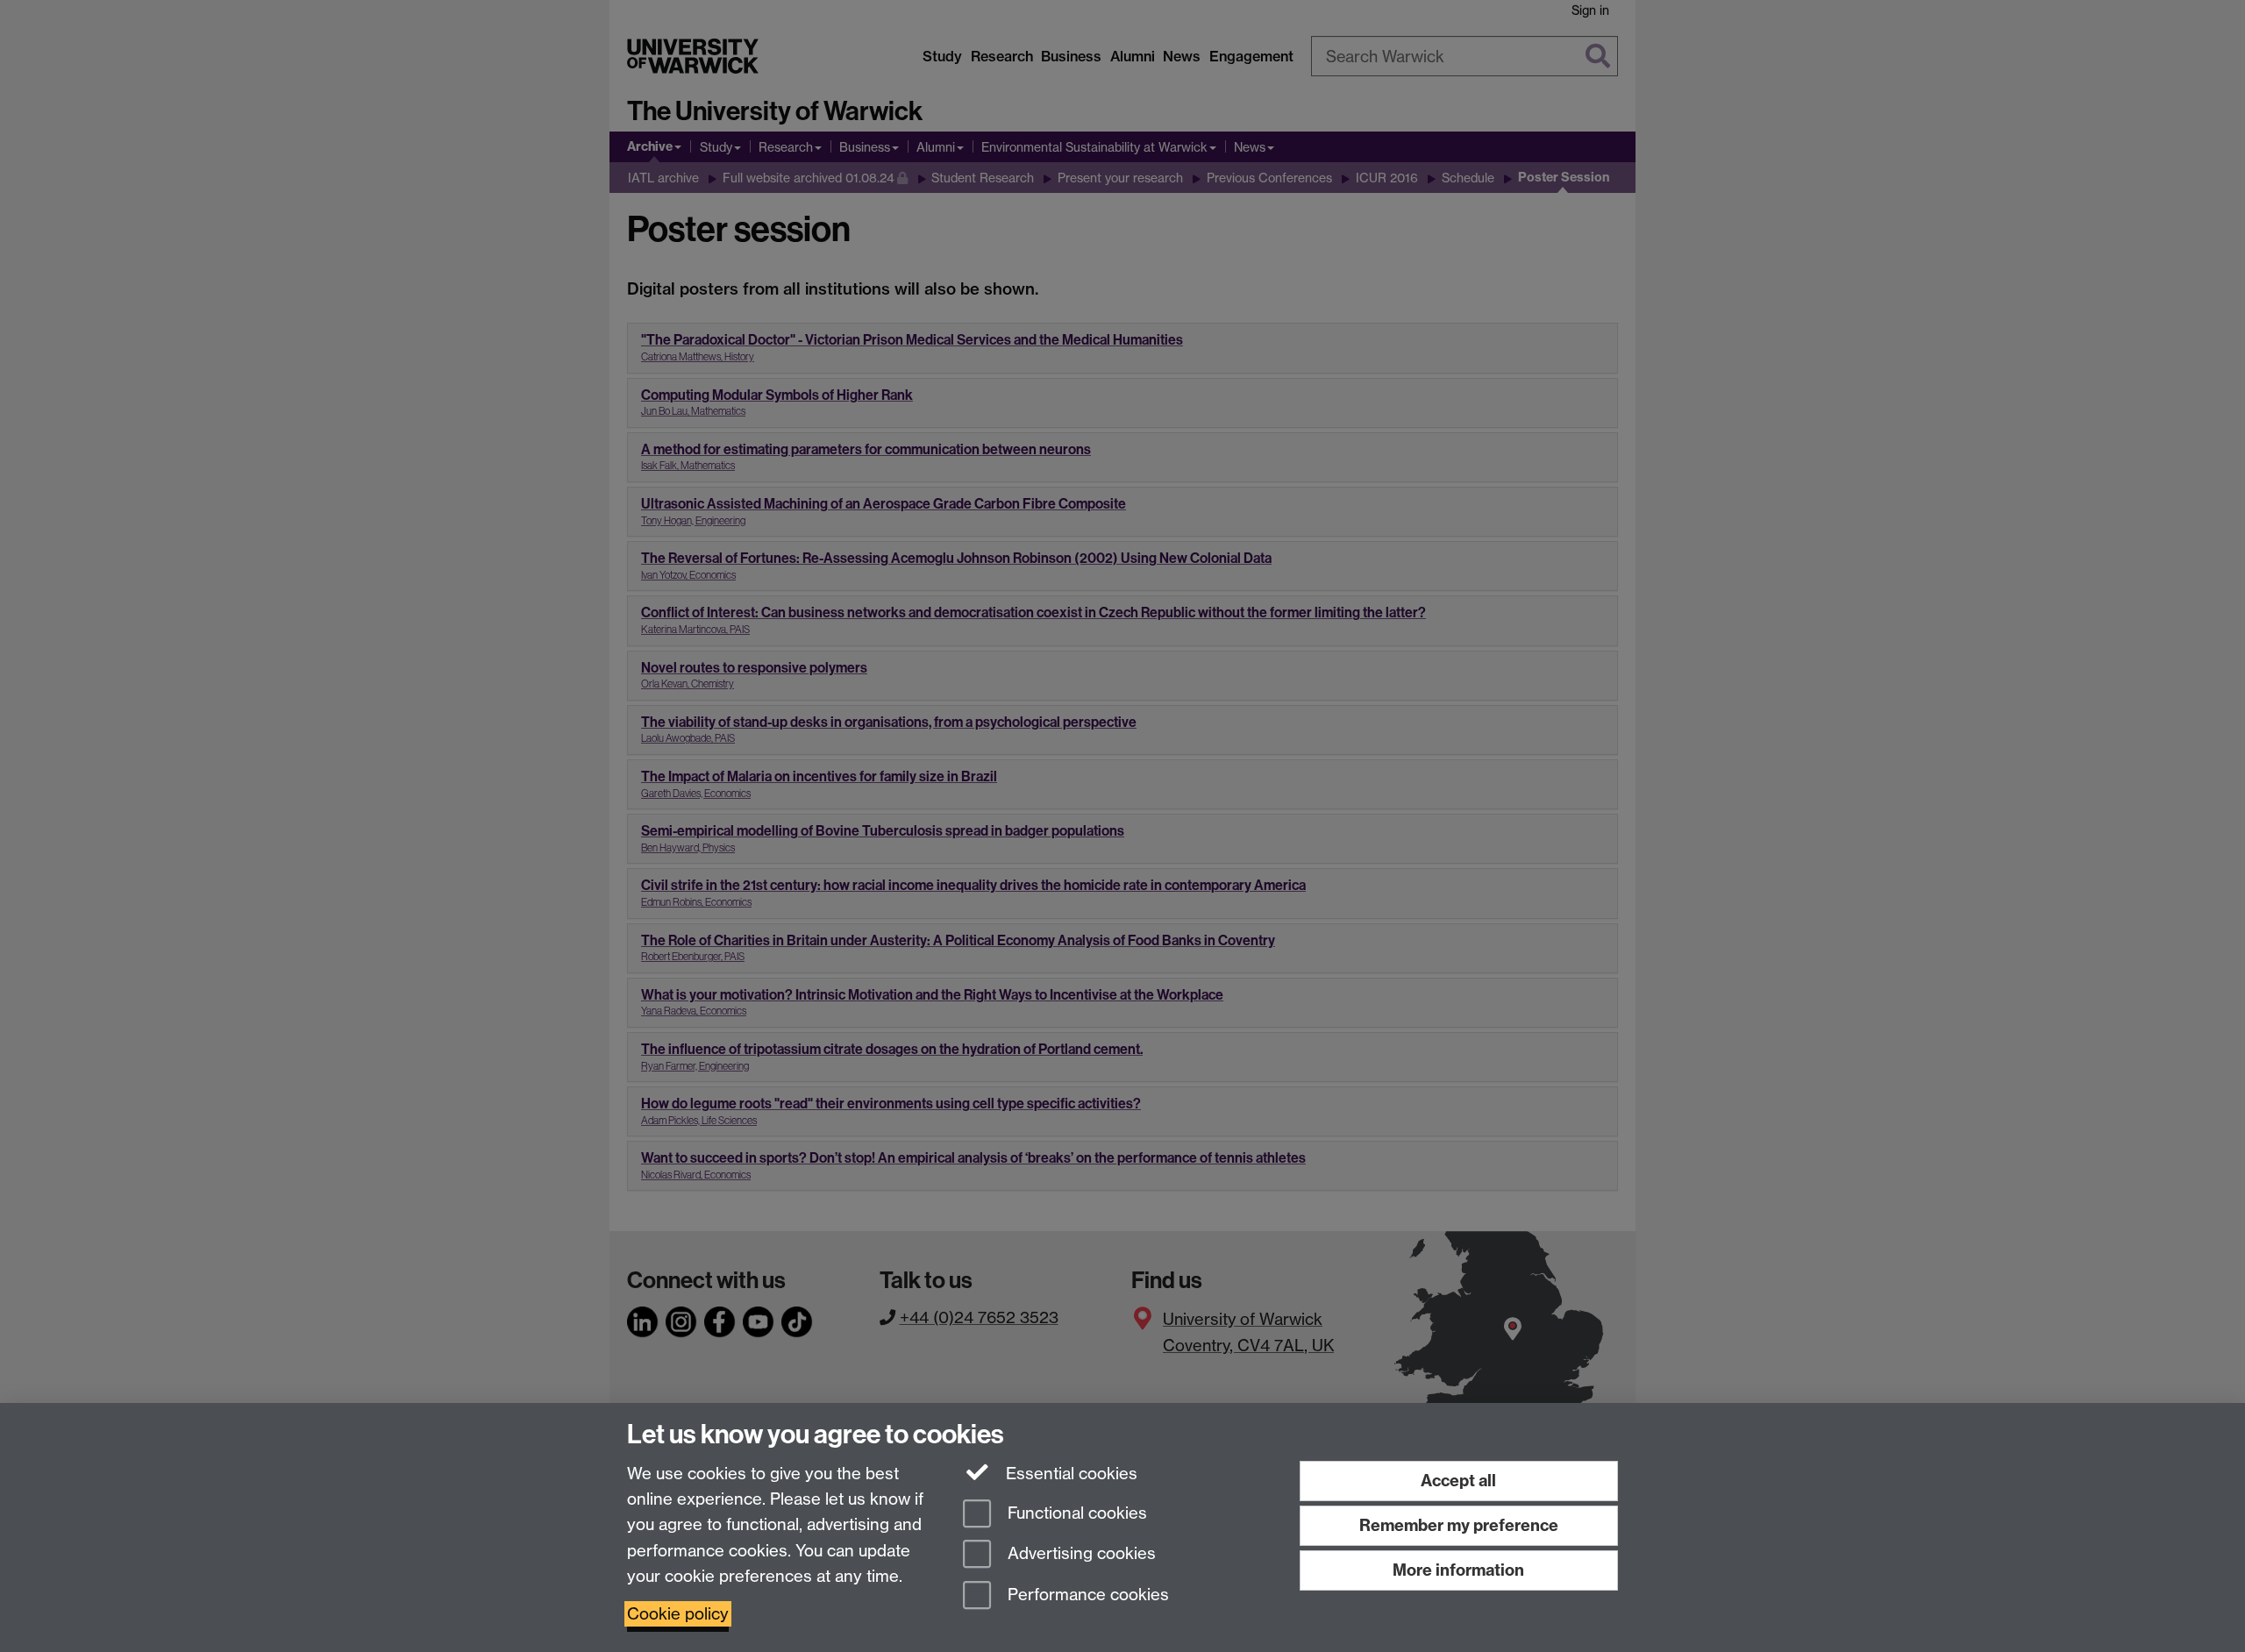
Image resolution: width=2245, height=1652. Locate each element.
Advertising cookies (1080, 1554)
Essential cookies (1069, 1474)
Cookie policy (678, 1614)
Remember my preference (1459, 1525)
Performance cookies (1086, 1595)
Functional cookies (1075, 1513)
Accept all (1458, 1481)
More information (1458, 1570)
